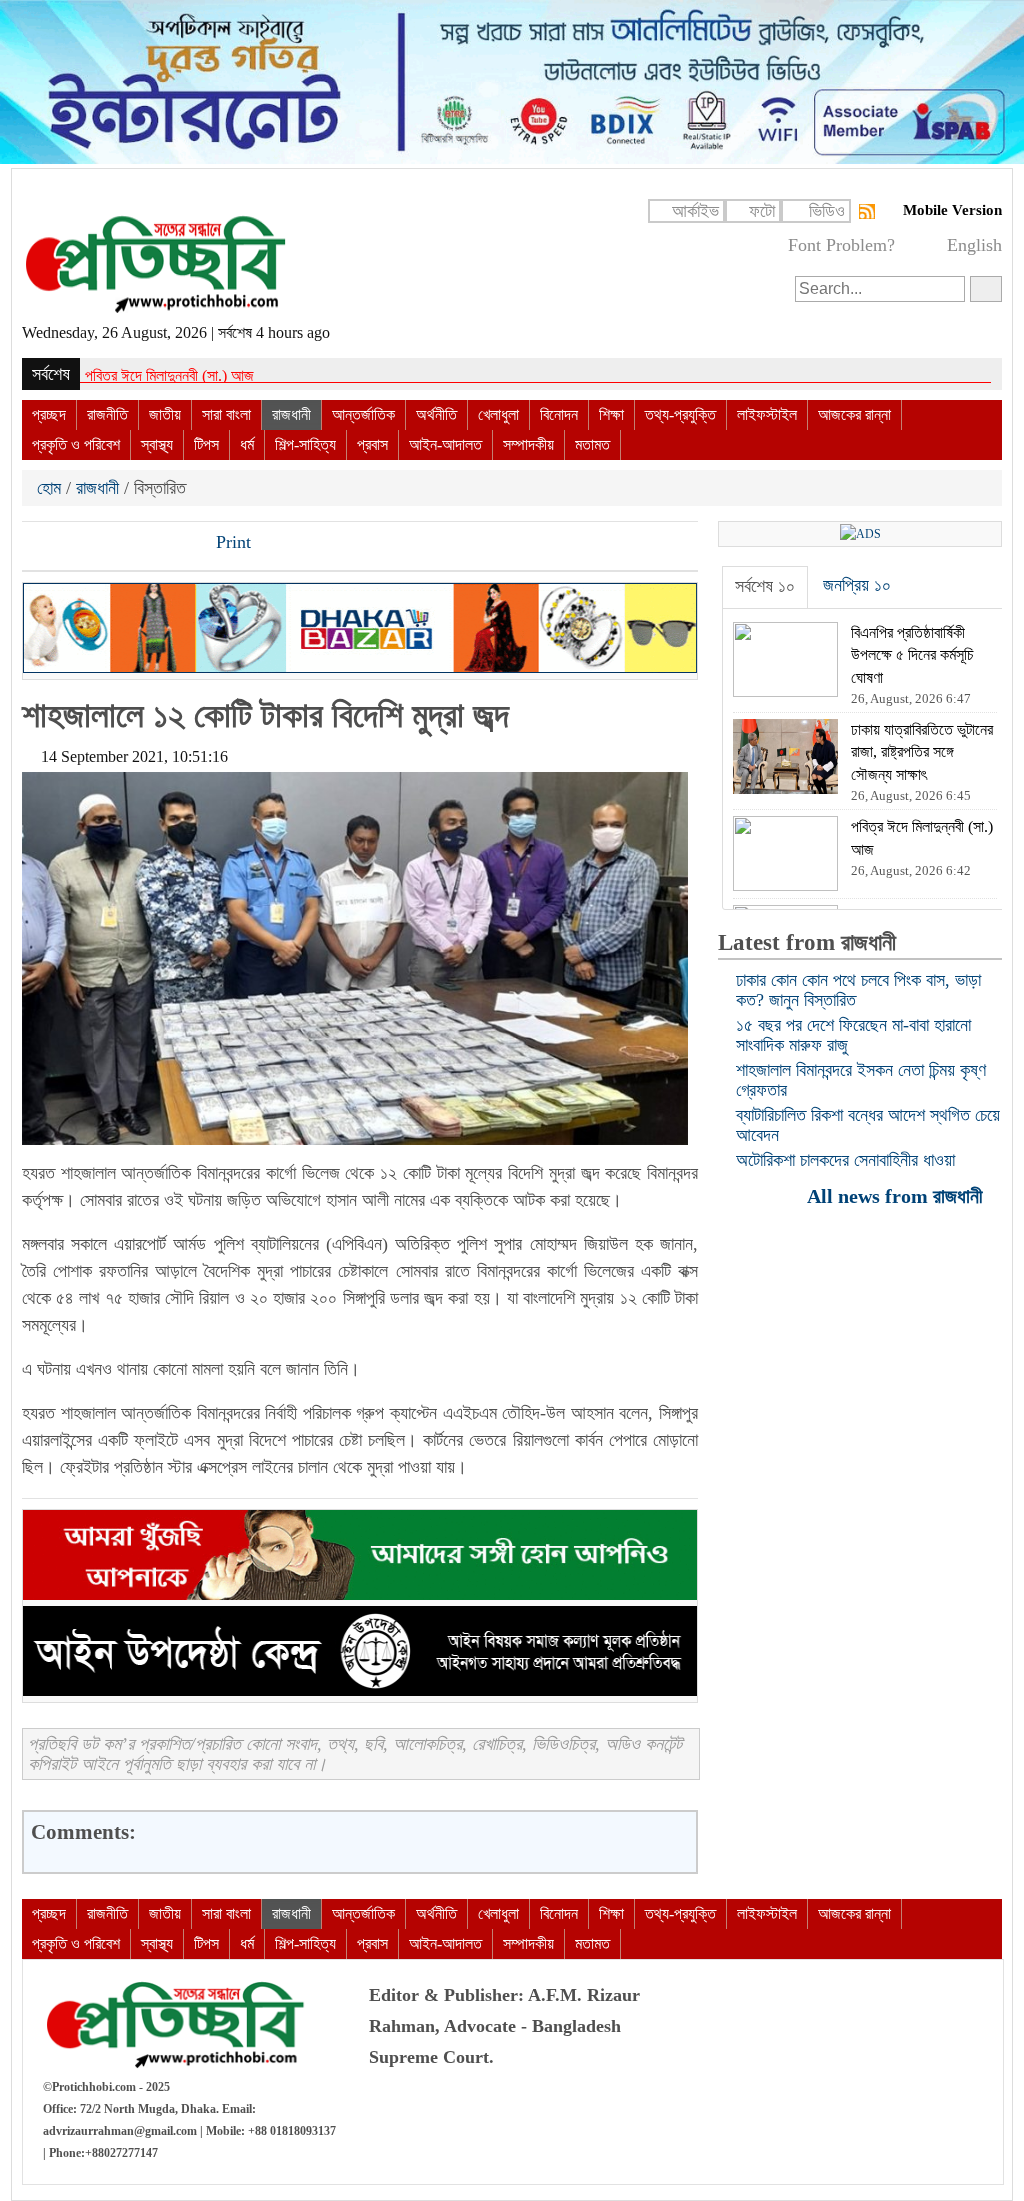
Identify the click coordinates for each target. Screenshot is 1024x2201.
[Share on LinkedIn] (141, 544)
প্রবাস (372, 444)
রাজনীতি (107, 414)
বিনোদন (559, 414)
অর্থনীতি (436, 414)
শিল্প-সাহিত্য (305, 444)
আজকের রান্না (854, 414)
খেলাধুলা (498, 414)
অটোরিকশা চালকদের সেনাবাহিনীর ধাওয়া (845, 1160)
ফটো (762, 211)
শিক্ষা (611, 414)
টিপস (206, 444)
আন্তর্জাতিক (363, 414)
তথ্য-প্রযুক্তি (680, 414)
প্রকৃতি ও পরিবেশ (76, 444)
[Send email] (175, 544)
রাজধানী (291, 414)
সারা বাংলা (226, 414)
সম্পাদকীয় (528, 444)
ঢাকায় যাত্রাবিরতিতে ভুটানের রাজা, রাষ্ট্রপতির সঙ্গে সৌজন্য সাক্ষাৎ (249, 375)
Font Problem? (841, 245)
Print (231, 542)
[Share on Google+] (107, 544)
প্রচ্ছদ (49, 414)
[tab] (765, 587)
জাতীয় (165, 414)
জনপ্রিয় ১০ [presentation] (857, 585)
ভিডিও (827, 211)
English (974, 245)
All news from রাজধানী (897, 1195)
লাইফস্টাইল (767, 414)
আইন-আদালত (445, 444)
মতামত (592, 444)
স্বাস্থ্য (157, 444)
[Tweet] (73, 544)
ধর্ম (247, 444)
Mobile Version (952, 210)
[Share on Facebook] (39, 544)
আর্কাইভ (695, 211)
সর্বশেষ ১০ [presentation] (765, 586)
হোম (51, 488)
